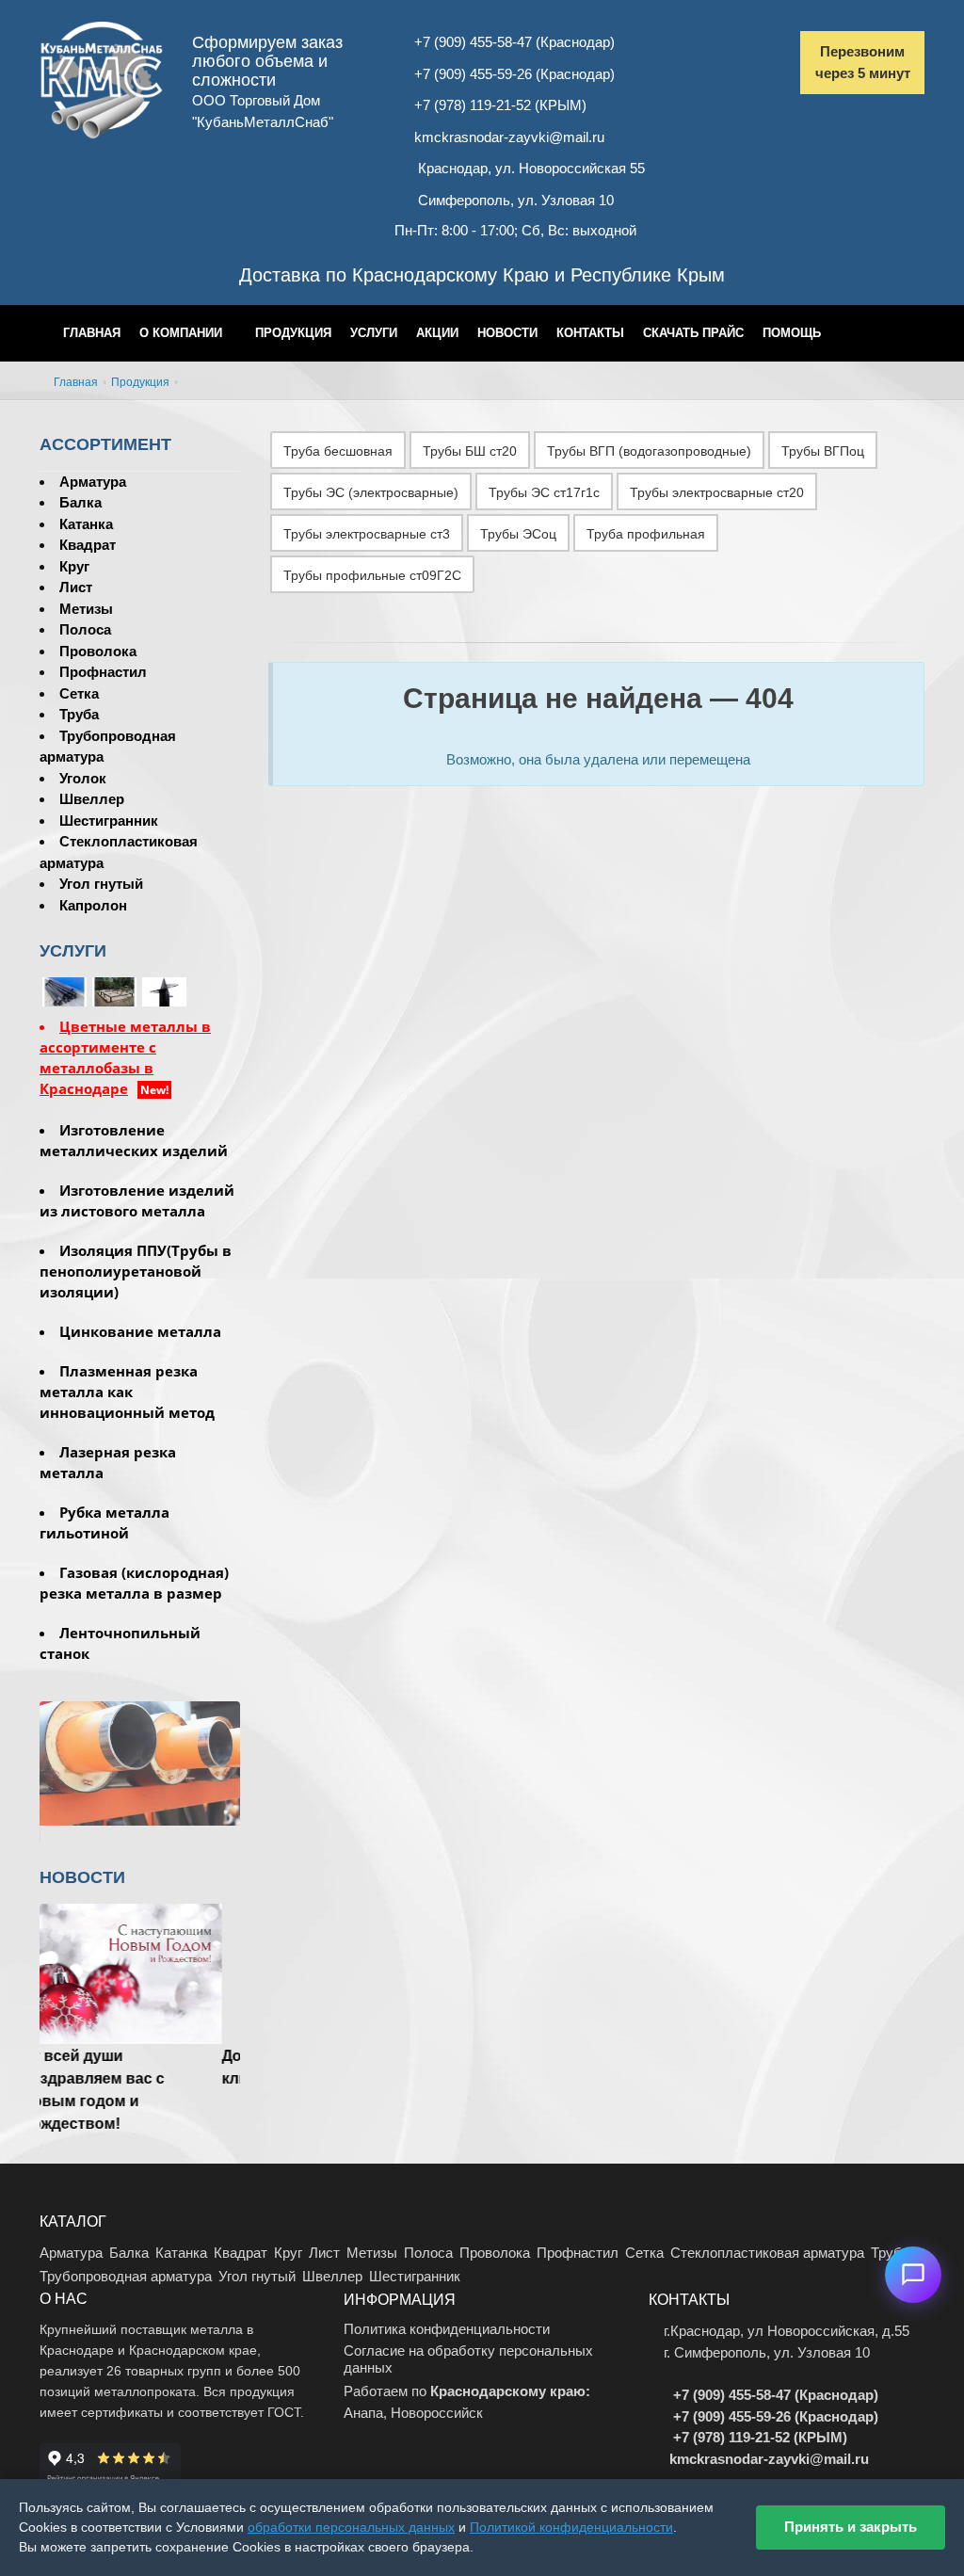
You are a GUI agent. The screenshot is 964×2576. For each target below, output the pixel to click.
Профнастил (103, 672)
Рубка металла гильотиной (104, 1522)
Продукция (293, 333)
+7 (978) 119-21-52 (473, 105)
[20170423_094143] (64, 991)
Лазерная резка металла (108, 1462)
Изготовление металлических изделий (134, 1140)
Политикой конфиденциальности (571, 2527)
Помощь (792, 333)
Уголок (83, 778)
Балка (80, 502)
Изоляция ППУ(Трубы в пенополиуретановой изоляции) (136, 1271)
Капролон (93, 905)
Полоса (85, 629)
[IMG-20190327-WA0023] (164, 991)
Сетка (79, 693)
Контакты (590, 333)
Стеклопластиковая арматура (767, 2253)
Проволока (98, 651)
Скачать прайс (693, 333)
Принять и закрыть (851, 2527)
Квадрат (88, 545)
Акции (437, 333)
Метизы (86, 609)
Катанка (86, 524)
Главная (92, 333)
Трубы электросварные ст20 (717, 492)
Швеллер (92, 799)
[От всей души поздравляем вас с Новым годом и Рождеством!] (140, 1973)
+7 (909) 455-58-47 (473, 42)
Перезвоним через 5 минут (863, 62)
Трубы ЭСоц (518, 534)
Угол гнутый (101, 884)
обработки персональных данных (351, 2527)
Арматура (93, 482)
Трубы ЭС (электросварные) (371, 492)
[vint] (114, 991)
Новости (507, 333)
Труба (79, 714)
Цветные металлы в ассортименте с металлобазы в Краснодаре (125, 1057)
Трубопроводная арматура (126, 2276)
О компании (181, 333)
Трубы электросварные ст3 (367, 534)
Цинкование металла (140, 1331)
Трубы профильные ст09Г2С (372, 575)
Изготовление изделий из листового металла (137, 1200)
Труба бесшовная (338, 451)
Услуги (374, 333)
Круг (74, 566)
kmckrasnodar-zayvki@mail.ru (509, 137)
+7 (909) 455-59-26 (473, 74)
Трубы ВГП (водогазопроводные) (649, 451)
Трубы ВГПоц (823, 451)
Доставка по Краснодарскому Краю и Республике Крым (482, 275)
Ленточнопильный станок (120, 1643)
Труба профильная (646, 534)
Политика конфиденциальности (447, 2329)
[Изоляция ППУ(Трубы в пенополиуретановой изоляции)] (140, 1762)
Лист (76, 587)
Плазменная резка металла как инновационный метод (127, 1392)
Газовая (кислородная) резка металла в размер (134, 1583)
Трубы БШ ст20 (470, 451)
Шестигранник (109, 821)
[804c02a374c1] (214, 991)
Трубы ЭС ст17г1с (544, 492)
